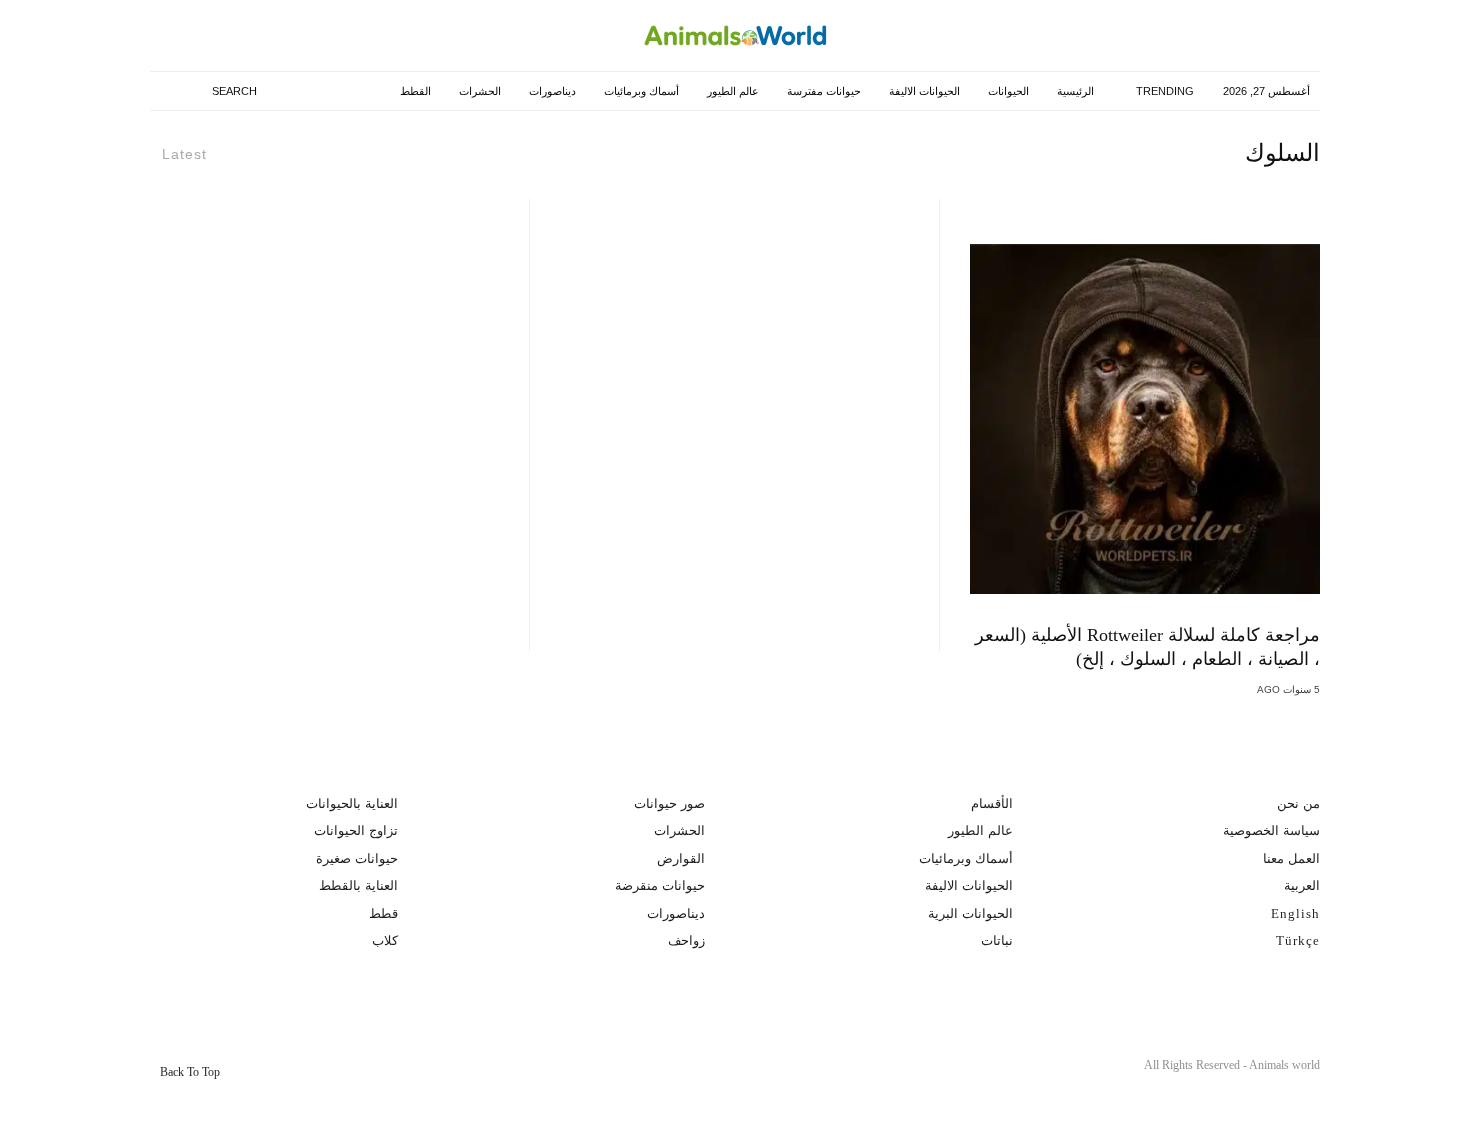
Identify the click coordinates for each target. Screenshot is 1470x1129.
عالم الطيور (731, 91)
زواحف (686, 940)
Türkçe (1298, 940)
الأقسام (992, 803)
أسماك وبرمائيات (639, 91)
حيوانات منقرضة (660, 885)
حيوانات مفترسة (822, 91)
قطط (383, 913)
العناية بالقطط (358, 885)
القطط (413, 91)
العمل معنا (1291, 858)
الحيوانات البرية (970, 913)
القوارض (681, 858)
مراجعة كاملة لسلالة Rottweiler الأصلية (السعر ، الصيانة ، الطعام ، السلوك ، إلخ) (1147, 647)
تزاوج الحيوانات (356, 830)
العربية (1302, 885)
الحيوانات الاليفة (922, 91)
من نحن (1298, 803)
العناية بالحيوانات (352, 803)
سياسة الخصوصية (1271, 830)
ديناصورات (550, 91)
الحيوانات (1006, 91)
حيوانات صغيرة (357, 858)
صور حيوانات (669, 803)
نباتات (997, 940)
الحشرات (478, 91)
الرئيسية (1073, 91)
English (1295, 913)
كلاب (385, 940)
